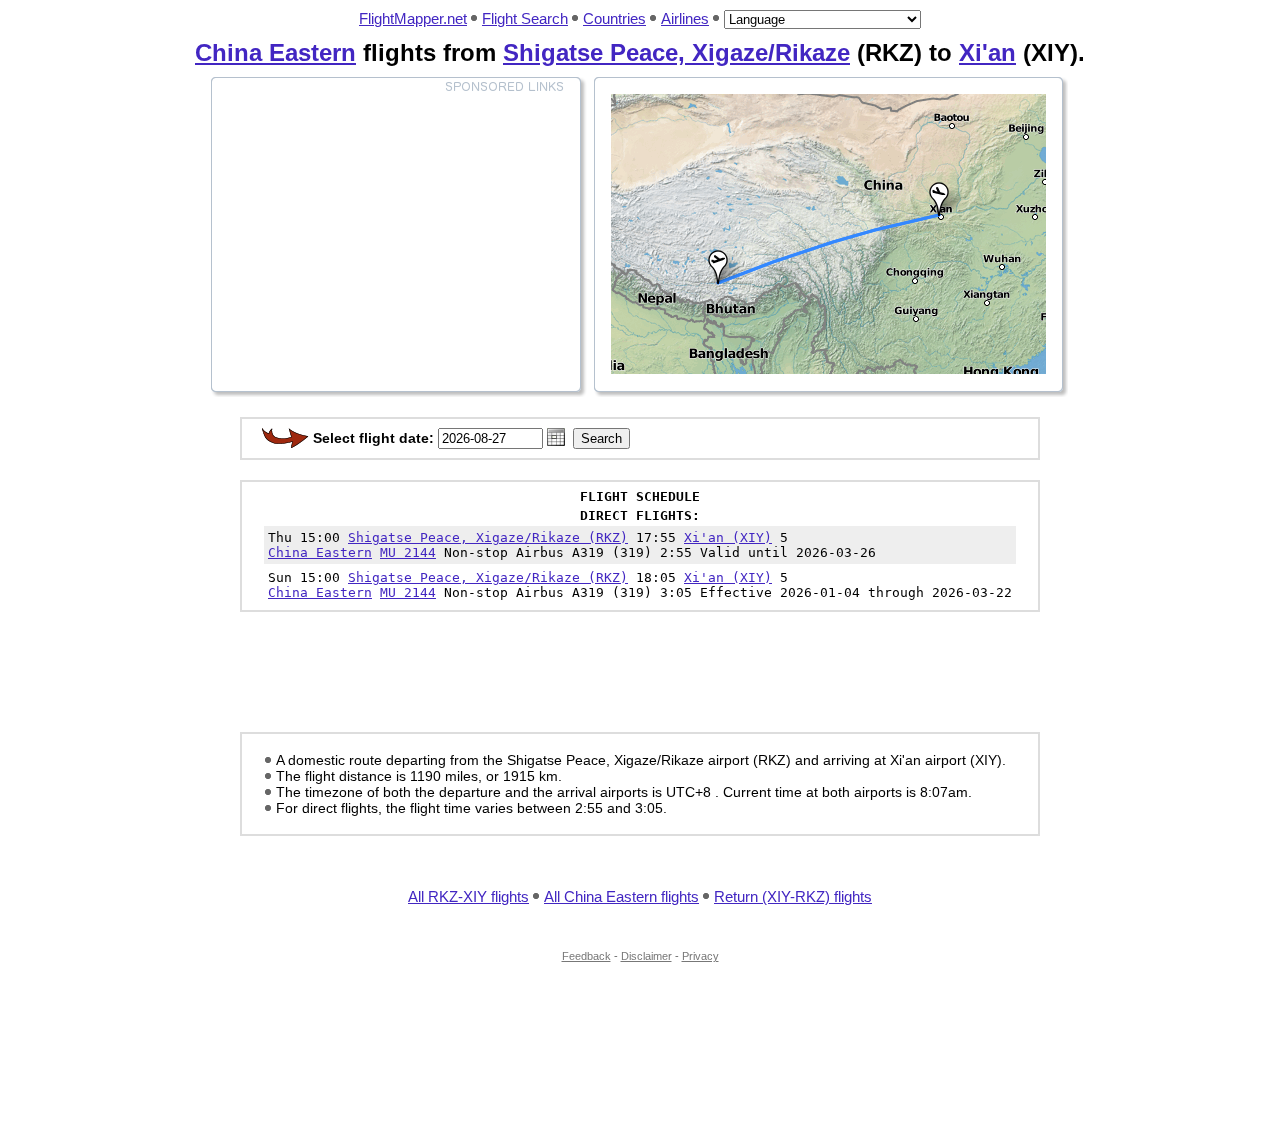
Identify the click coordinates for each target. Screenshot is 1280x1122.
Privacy (700, 956)
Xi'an (987, 52)
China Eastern (275, 52)
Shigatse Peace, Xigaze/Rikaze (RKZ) (488, 537)
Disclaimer (646, 956)
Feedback (586, 956)
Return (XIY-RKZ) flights (793, 896)
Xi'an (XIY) (728, 537)
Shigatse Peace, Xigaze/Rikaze (676, 52)
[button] (556, 437)
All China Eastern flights (621, 896)
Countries (614, 18)
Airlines (685, 18)
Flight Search (525, 18)
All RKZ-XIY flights (468, 896)
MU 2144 (408, 552)
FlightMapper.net (413, 18)
